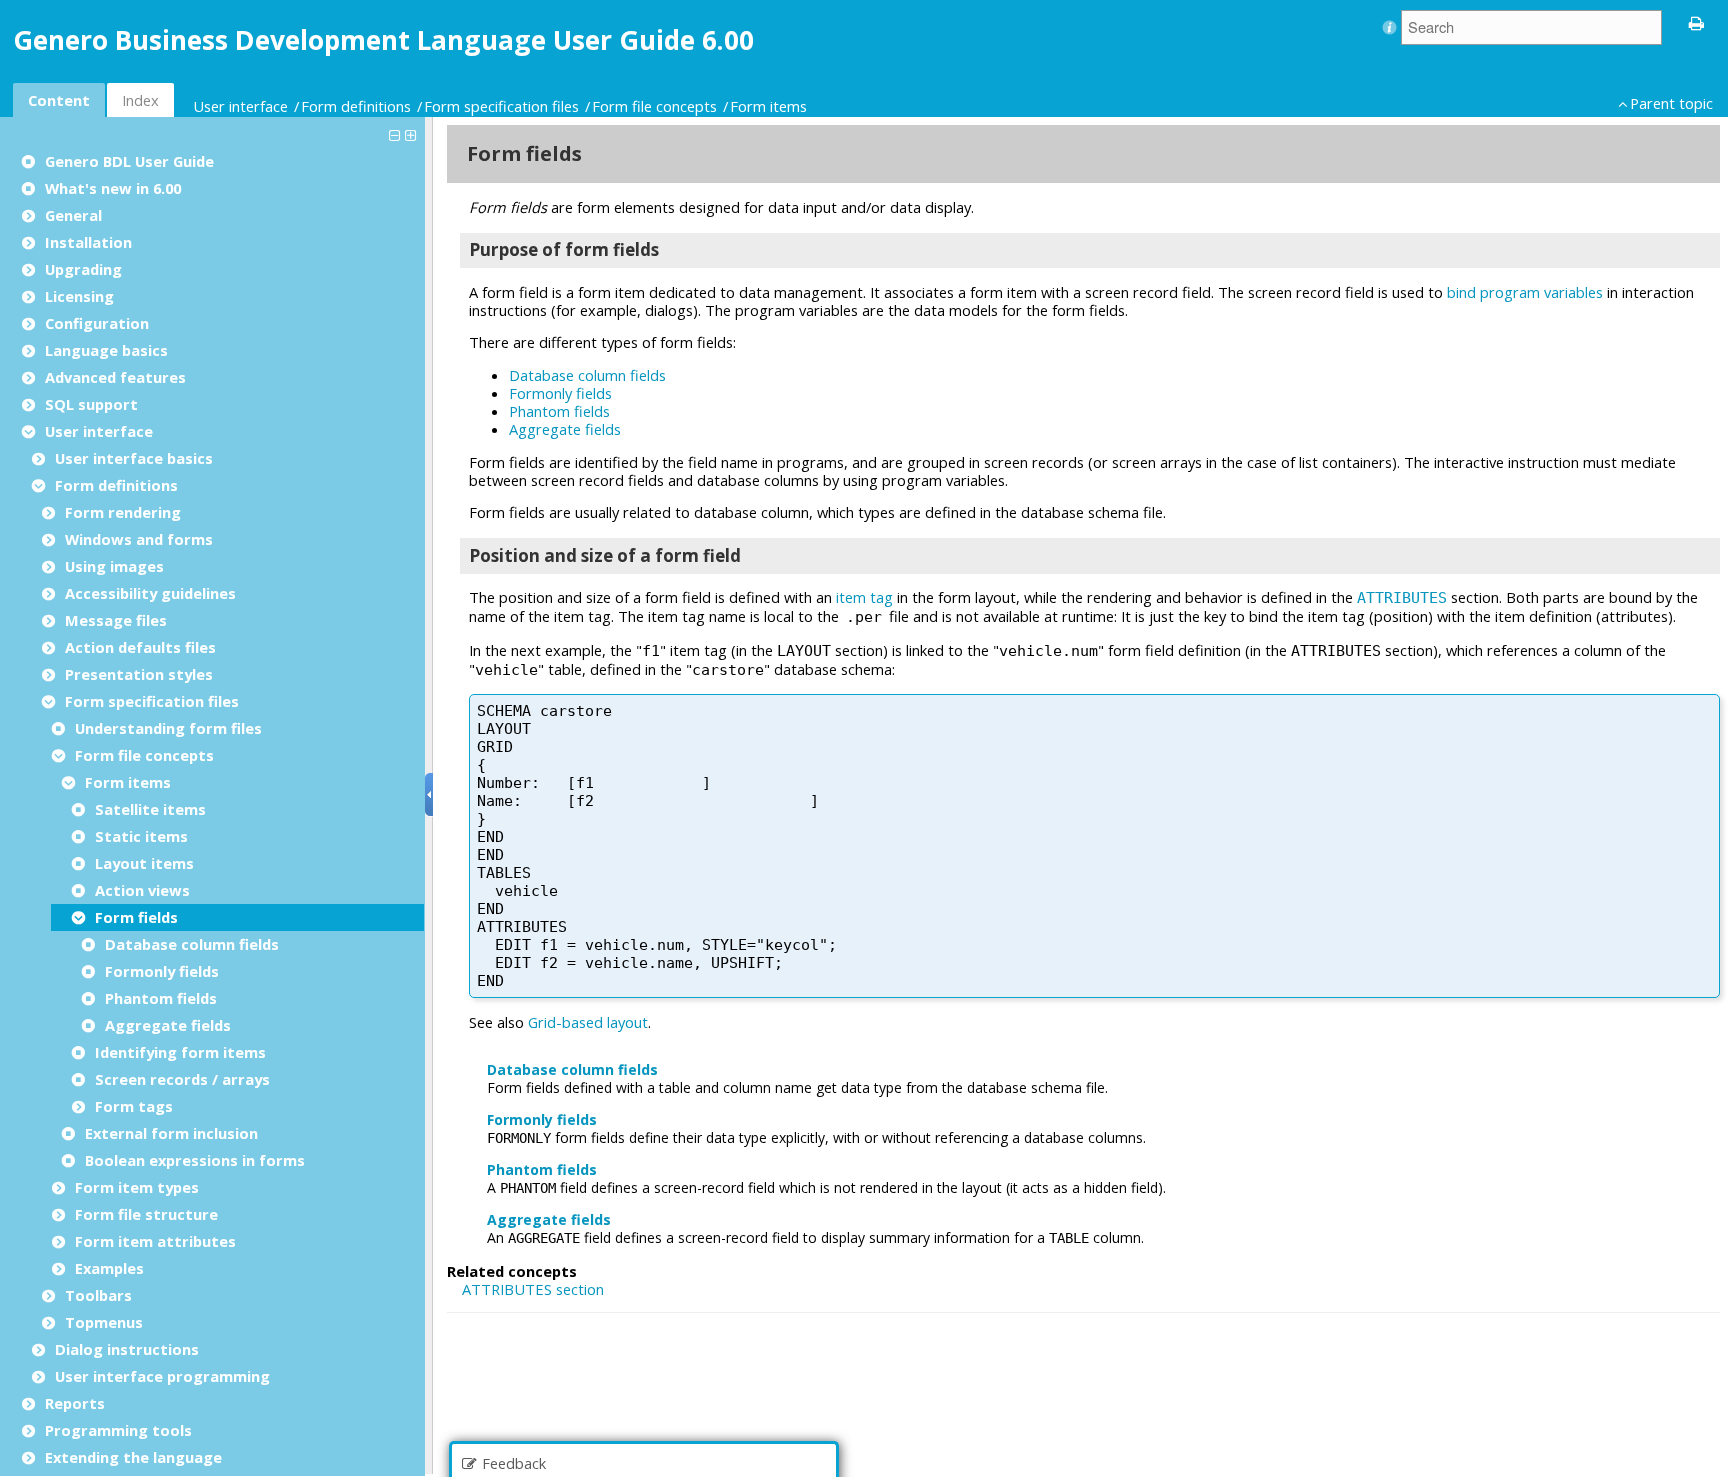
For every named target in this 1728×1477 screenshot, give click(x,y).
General (73, 215)
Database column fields (192, 944)
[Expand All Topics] (413, 134)
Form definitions (356, 106)
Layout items (144, 863)
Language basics (106, 350)
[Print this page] (1697, 22)
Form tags (134, 1106)
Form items (768, 106)
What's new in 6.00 (113, 188)
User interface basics (134, 458)
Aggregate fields (168, 1025)
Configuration (97, 323)
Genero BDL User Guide (129, 161)
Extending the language (133, 1457)
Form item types (137, 1187)
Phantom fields (161, 998)
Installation (88, 242)
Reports (75, 1403)
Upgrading (83, 269)
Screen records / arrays (182, 1079)
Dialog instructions (127, 1349)
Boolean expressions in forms (195, 1160)
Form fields (136, 917)
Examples (109, 1268)
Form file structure (146, 1214)
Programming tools (118, 1430)
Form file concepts (654, 106)
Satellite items (150, 809)
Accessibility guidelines (150, 593)
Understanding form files (168, 728)
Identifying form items (180, 1052)
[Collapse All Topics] (397, 134)
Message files (116, 620)
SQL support (91, 404)
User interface (240, 106)
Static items (141, 836)
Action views (142, 890)
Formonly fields (162, 971)
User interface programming (162, 1376)
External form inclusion (171, 1133)
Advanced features (115, 377)
